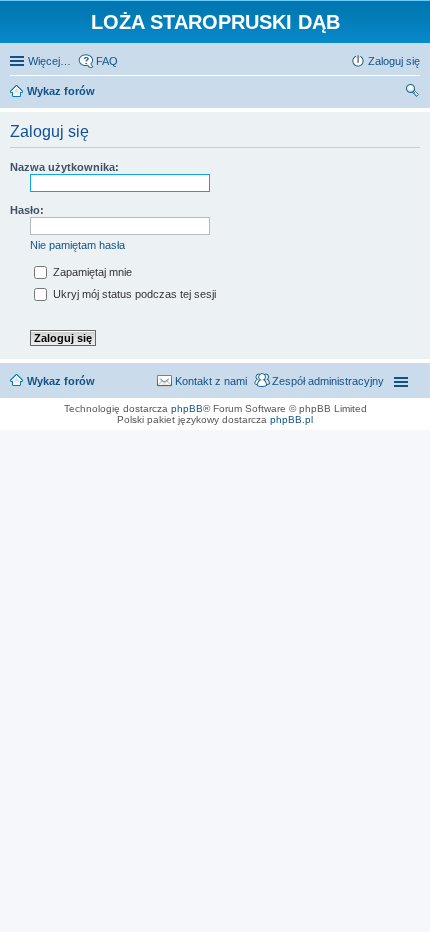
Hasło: (27, 210)
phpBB (187, 408)
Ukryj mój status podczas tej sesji (133, 294)
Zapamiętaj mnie (91, 272)
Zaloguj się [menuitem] (394, 61)
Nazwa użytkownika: (64, 167)
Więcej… (49, 61)
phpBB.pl (291, 419)
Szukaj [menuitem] (413, 93)
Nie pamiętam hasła (77, 245)
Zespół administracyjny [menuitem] (328, 381)
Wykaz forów (61, 381)
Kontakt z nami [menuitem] (211, 381)
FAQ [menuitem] (107, 61)
